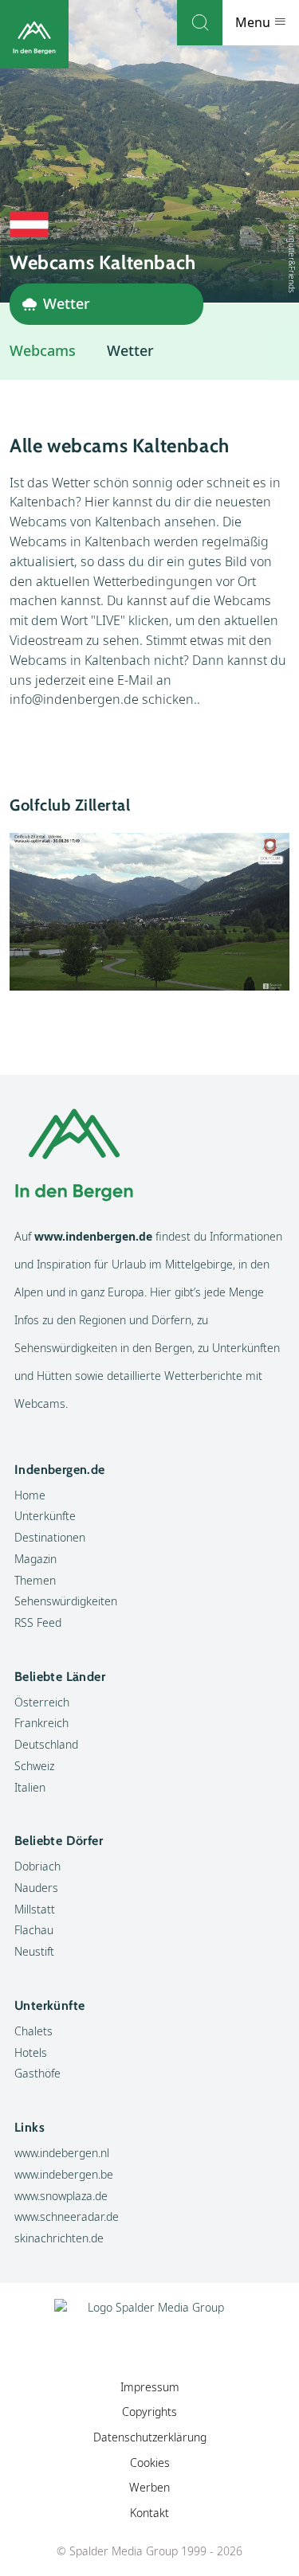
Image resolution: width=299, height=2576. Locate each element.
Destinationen (50, 1537)
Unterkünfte (45, 1516)
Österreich (42, 1702)
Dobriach (37, 1866)
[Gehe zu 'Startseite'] (34, 34)
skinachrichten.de (59, 2238)
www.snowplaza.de (61, 2196)
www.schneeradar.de (67, 2216)
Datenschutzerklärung (150, 2437)
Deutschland (46, 1744)
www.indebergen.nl (62, 2153)
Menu (254, 22)
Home (30, 1495)
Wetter (130, 350)
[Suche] (200, 23)
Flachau (34, 1930)
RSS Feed (38, 1622)
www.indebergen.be (64, 2174)
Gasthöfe (37, 2073)
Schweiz (34, 1766)
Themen (35, 1580)
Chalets (33, 2031)
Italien (30, 1787)
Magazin (35, 1559)
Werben (149, 2487)
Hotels (31, 2052)
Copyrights (149, 2412)
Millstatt (35, 1909)
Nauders (36, 1888)
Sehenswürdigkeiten (66, 1601)
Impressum (150, 2387)
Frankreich (41, 1723)
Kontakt (149, 2513)
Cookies (150, 2463)
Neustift (34, 1951)
